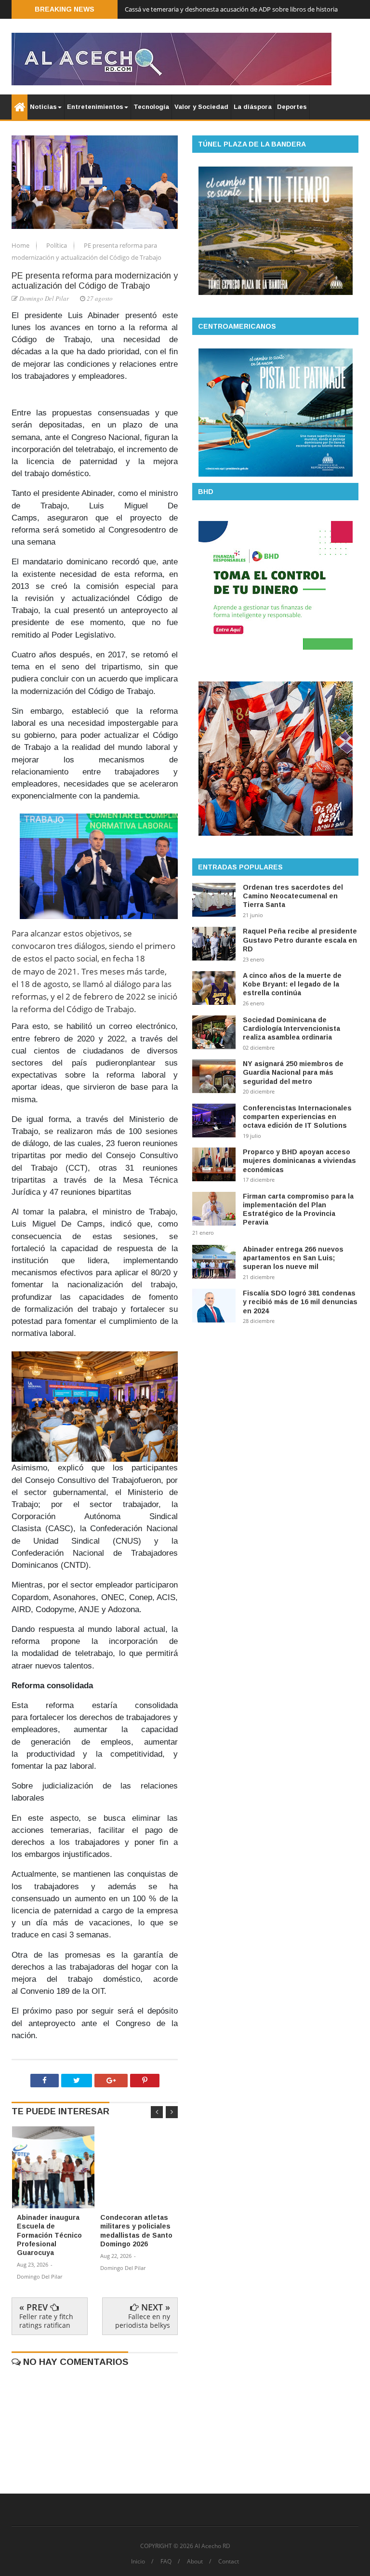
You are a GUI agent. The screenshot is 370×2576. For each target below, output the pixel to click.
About (195, 2562)
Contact (229, 2562)
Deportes (292, 107)
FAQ (166, 2562)
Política (57, 245)
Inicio (138, 2562)
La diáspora (253, 107)
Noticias (43, 107)
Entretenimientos (95, 107)
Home (21, 245)
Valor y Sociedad (201, 107)
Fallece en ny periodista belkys (143, 2321)
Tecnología (151, 107)
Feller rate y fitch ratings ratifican (46, 2321)
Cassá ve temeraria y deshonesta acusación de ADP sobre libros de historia (231, 9)
